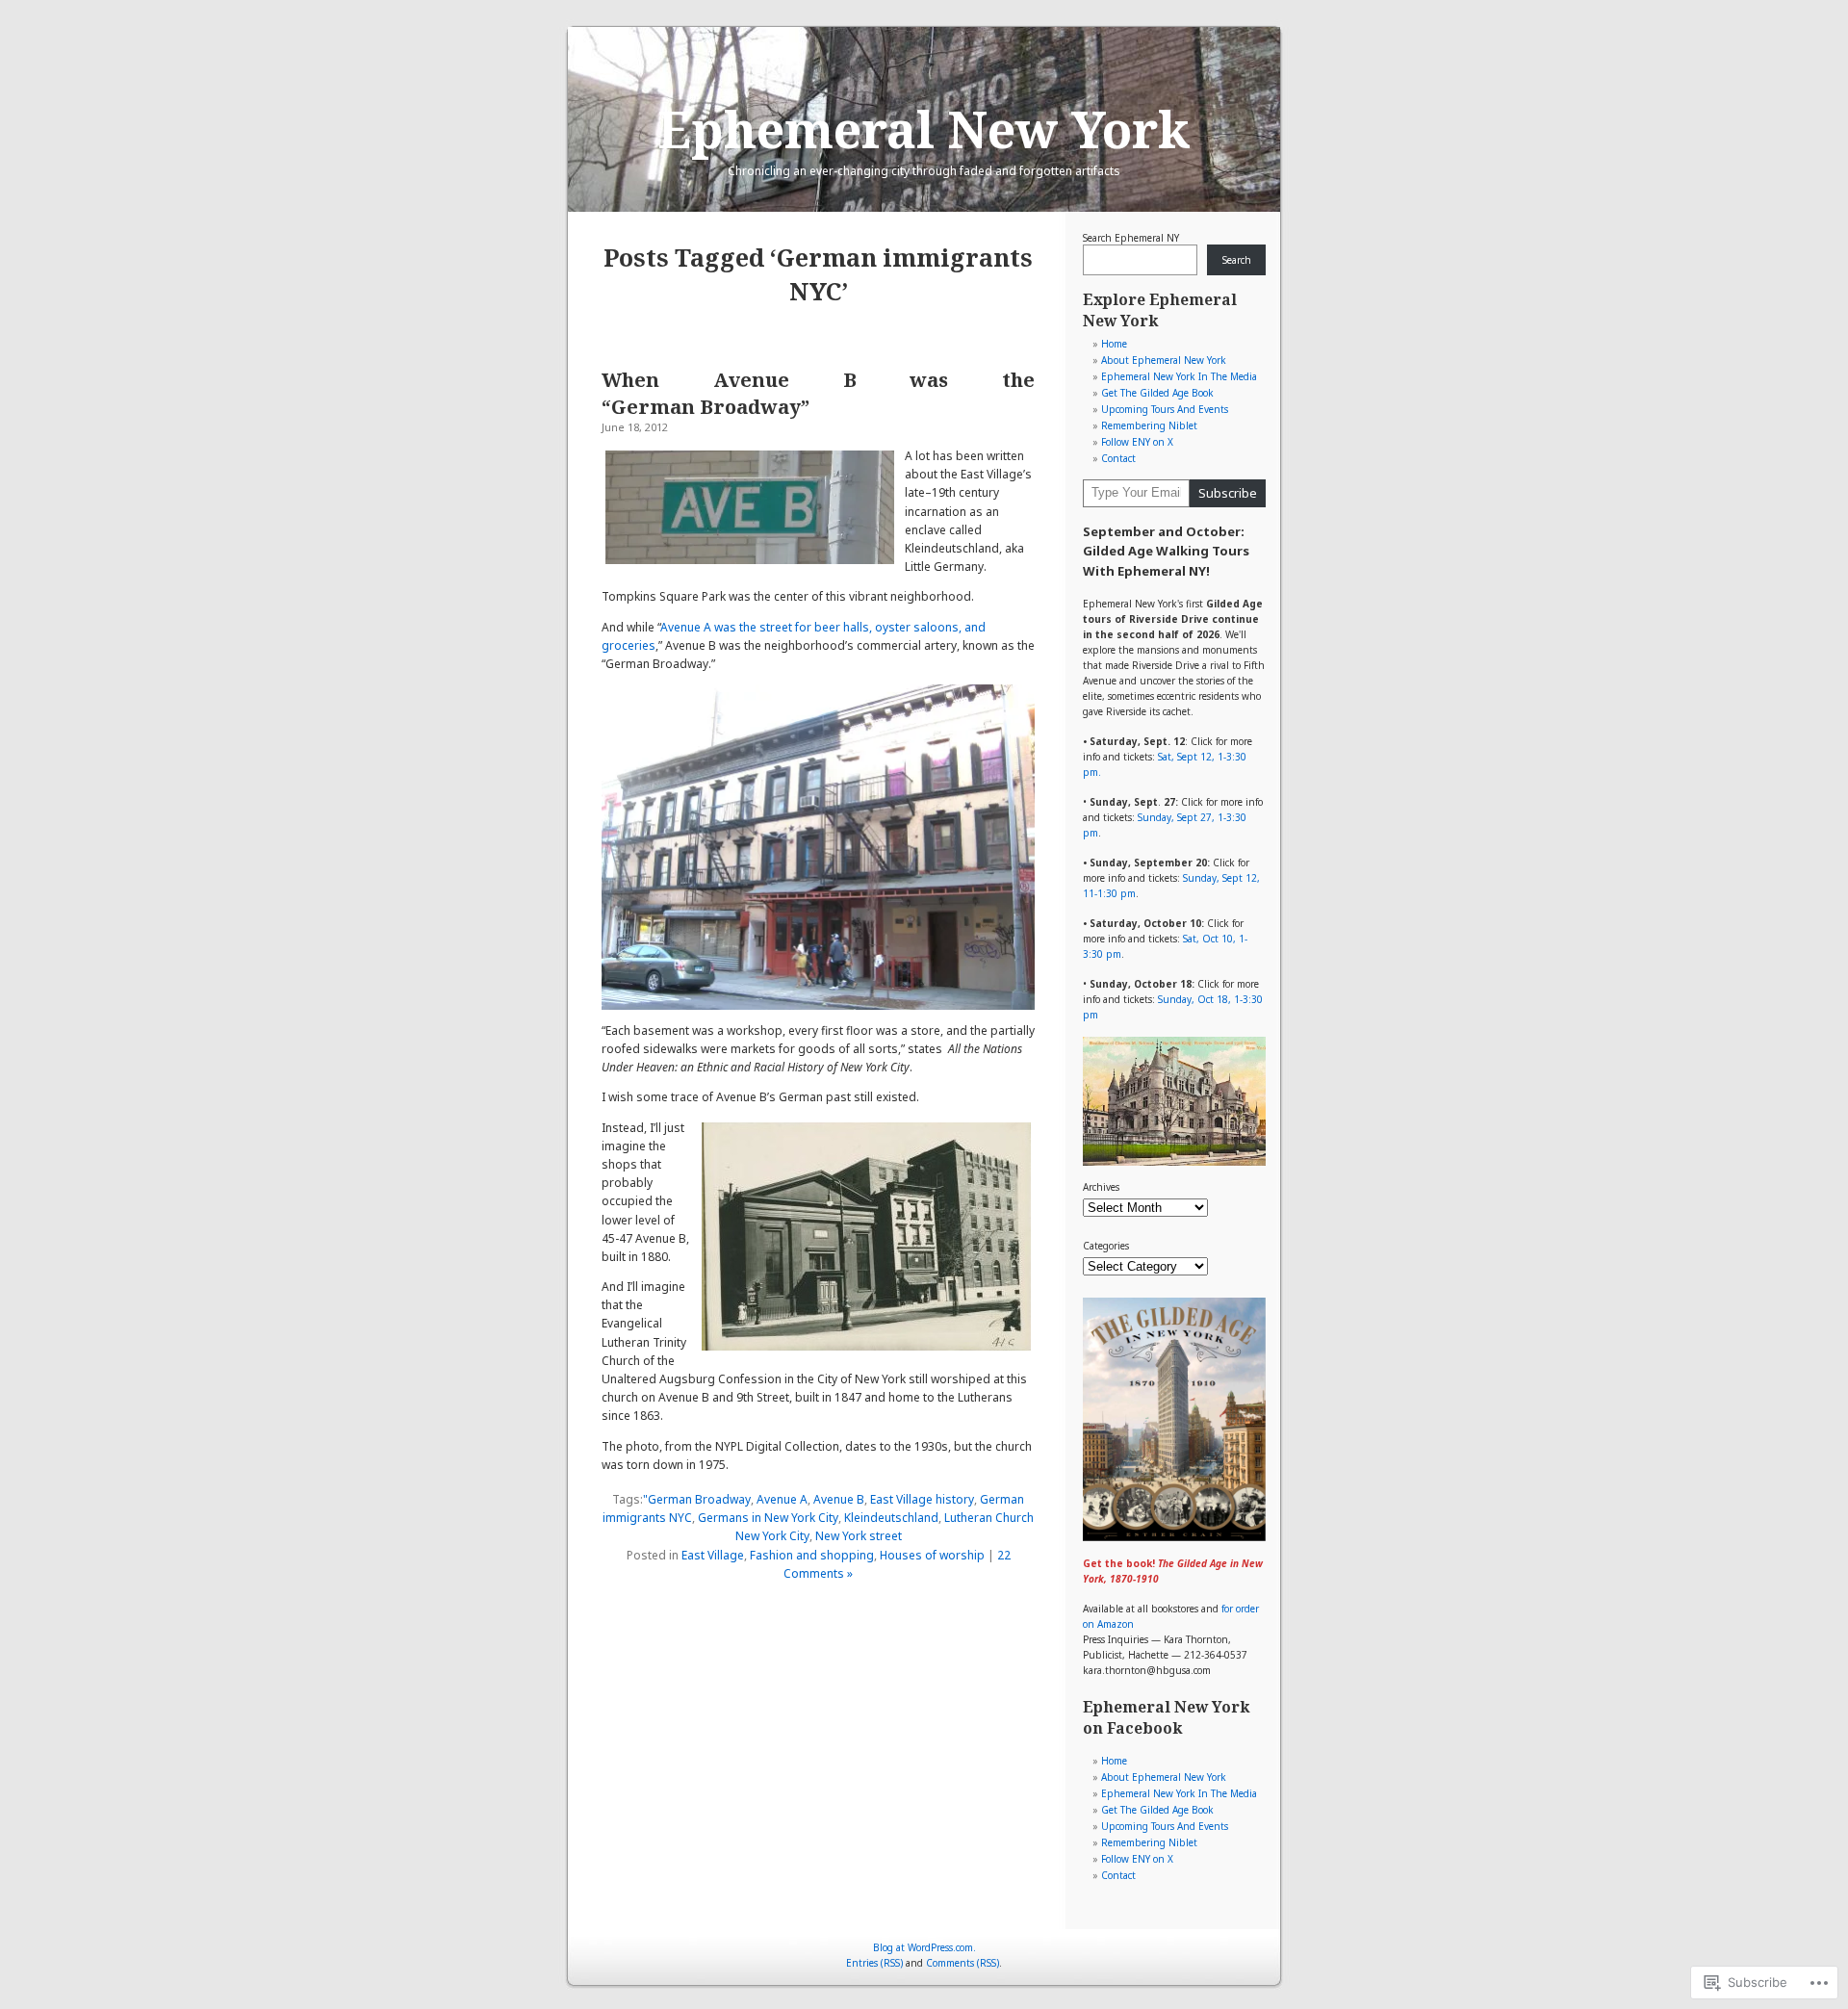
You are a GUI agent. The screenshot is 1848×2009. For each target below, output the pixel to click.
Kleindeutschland (891, 1518)
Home (1114, 344)
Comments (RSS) (962, 1963)
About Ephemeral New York (1164, 360)
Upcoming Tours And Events (1165, 409)
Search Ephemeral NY (1131, 238)
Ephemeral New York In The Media (1179, 376)
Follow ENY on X (1137, 442)
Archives (1101, 1187)
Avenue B (839, 1499)
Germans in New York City (768, 1518)
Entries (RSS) (874, 1963)
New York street (859, 1536)
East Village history (922, 1499)
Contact (1118, 458)
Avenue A (782, 1499)
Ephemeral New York (924, 129)
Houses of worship (932, 1555)
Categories (1106, 1246)
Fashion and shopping (812, 1555)
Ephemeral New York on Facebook (1166, 1717)
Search (1237, 260)
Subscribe (1228, 493)
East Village (713, 1555)
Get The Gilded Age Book (1157, 393)
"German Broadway (697, 1499)
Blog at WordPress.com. (924, 1947)
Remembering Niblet (1149, 425)
